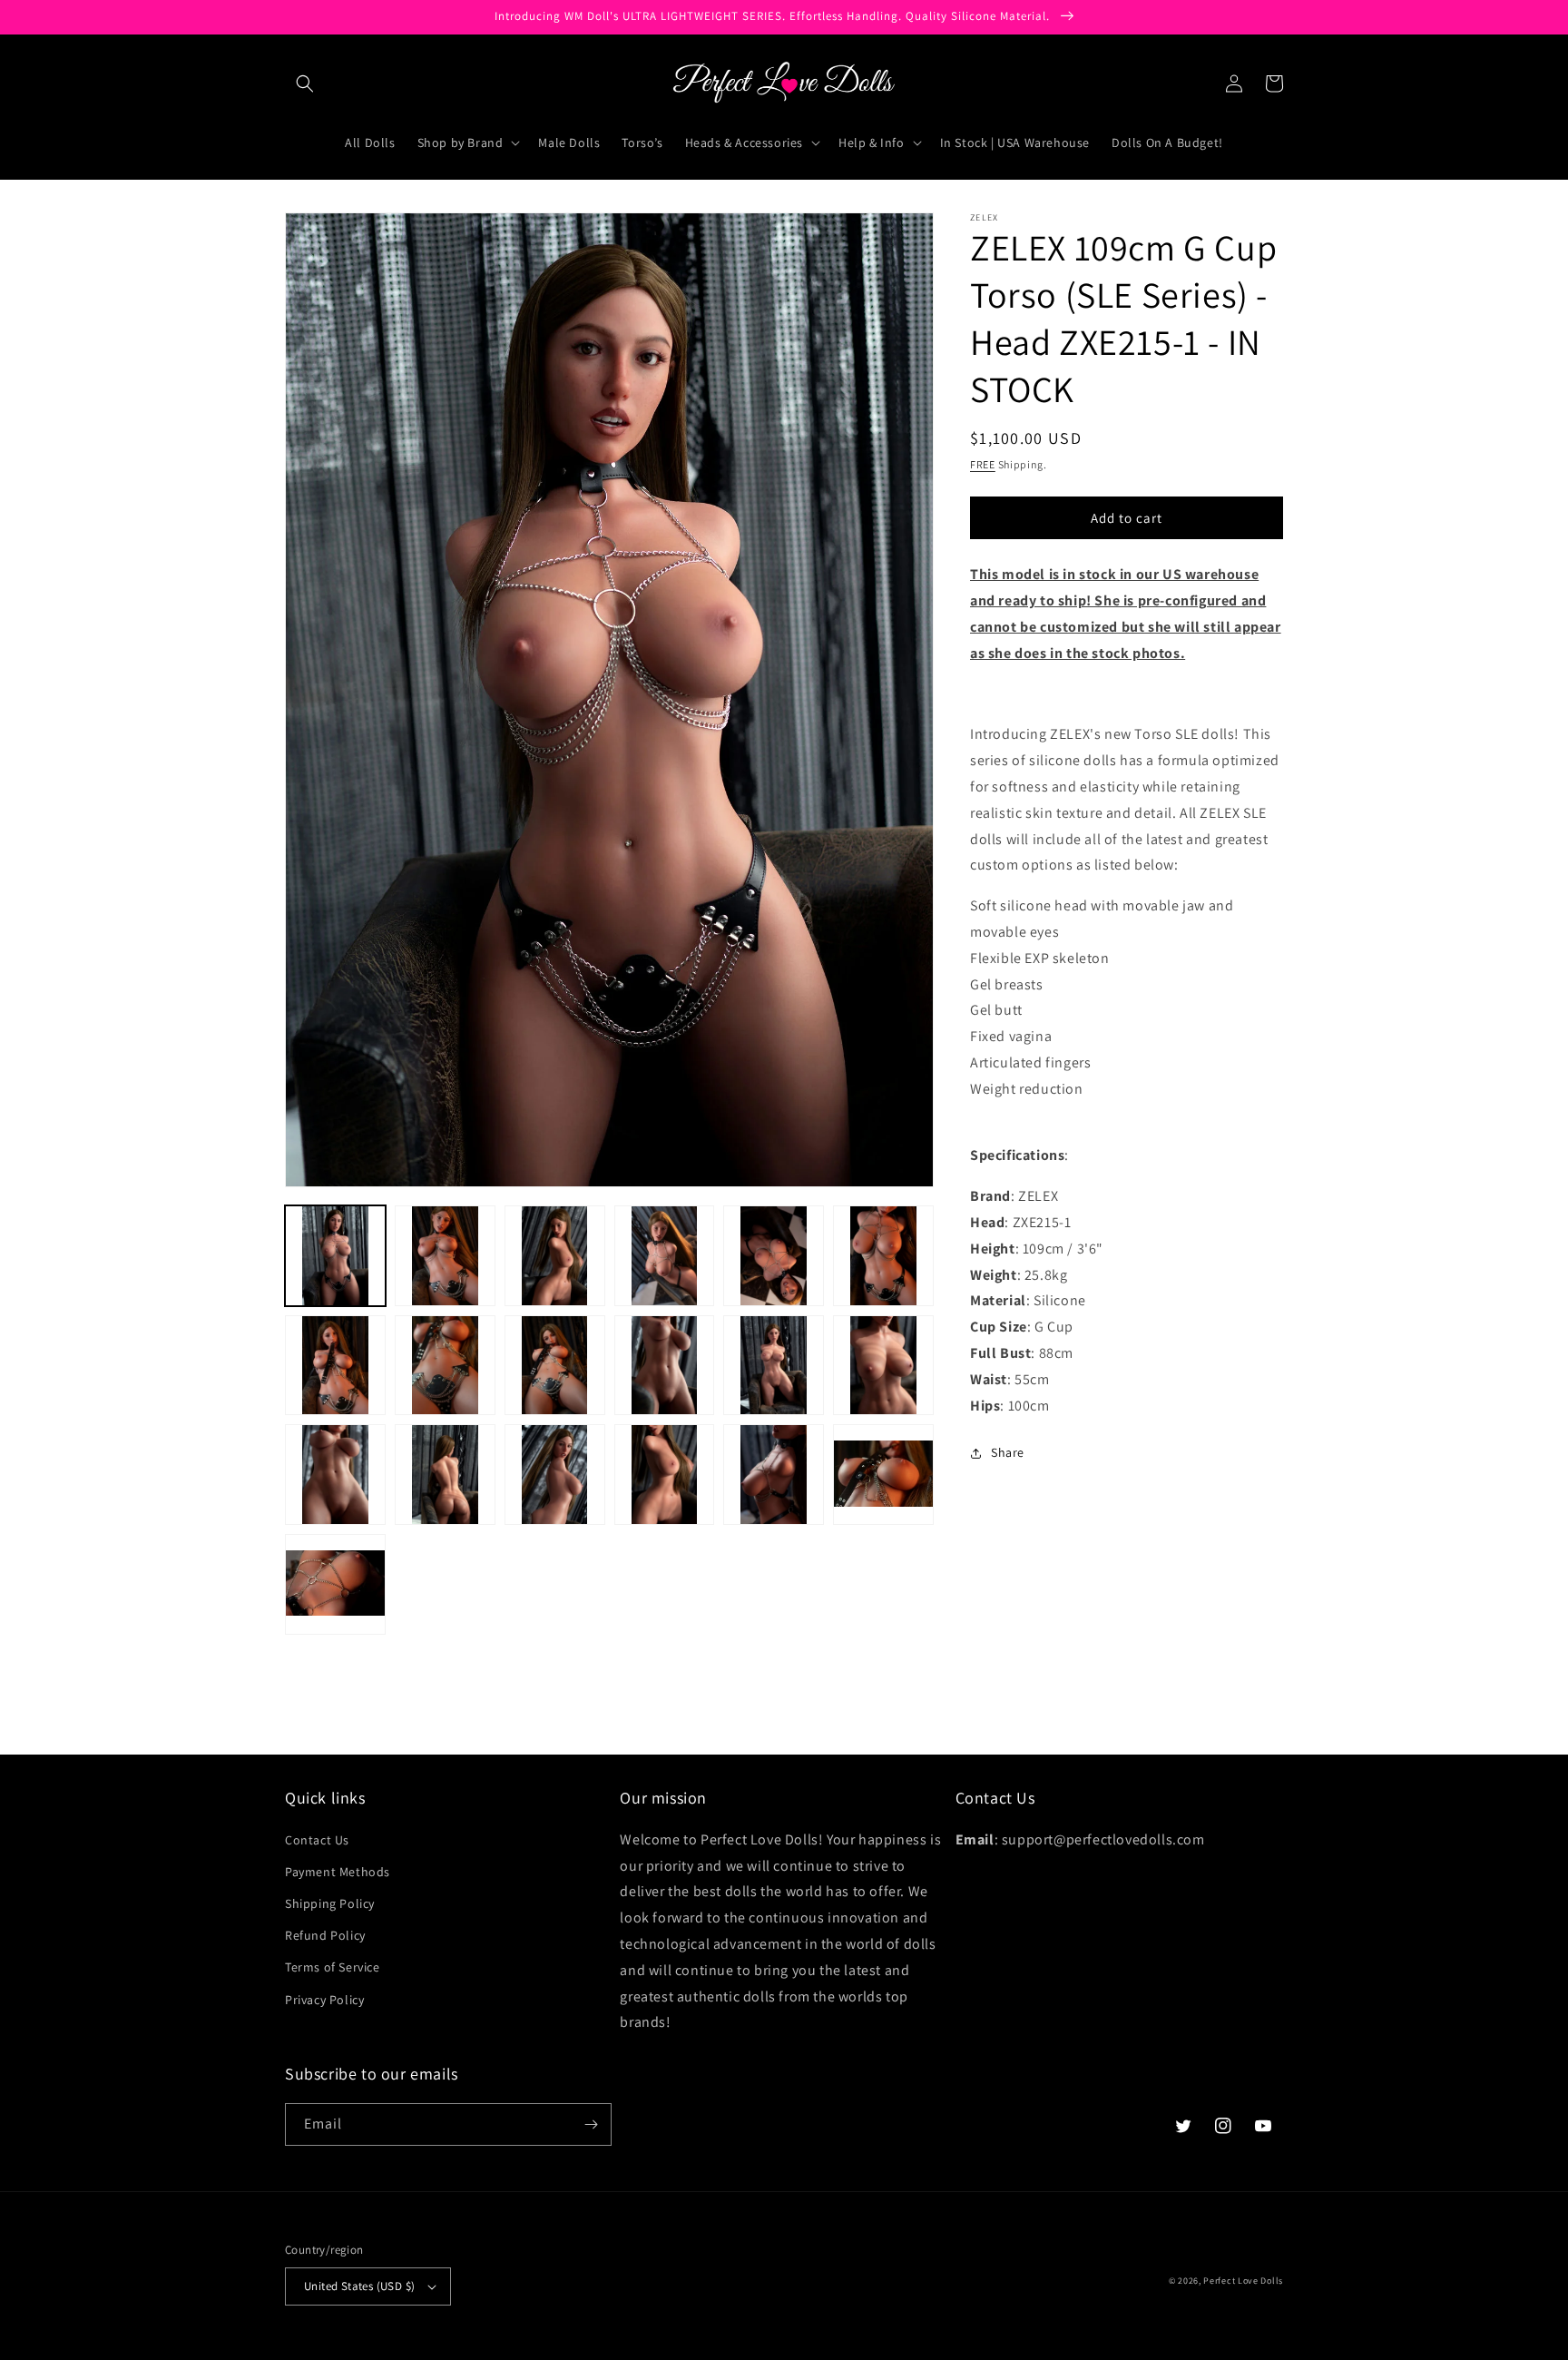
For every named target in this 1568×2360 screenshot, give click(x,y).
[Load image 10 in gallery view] (665, 1366)
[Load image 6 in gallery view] (883, 1256)
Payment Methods (338, 1872)
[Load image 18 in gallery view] (883, 1475)
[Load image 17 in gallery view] (774, 1475)
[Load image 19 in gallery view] (335, 1584)
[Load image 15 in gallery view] (555, 1475)
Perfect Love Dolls (1243, 2281)
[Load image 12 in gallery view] (883, 1366)
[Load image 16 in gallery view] (665, 1475)
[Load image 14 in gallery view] (445, 1475)
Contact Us (317, 1840)
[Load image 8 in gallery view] (445, 1366)
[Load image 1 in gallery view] (335, 1256)
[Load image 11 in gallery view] (774, 1366)
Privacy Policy (324, 2000)
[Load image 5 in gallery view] (774, 1256)
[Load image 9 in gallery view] (555, 1366)
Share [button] (1008, 1452)
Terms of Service (333, 1967)
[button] (305, 84)
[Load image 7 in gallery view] (335, 1366)
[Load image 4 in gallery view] (665, 1256)
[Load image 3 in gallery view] (555, 1256)
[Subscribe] (591, 2124)
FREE (983, 464)
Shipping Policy (330, 1903)
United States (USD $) (359, 2286)
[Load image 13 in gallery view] (335, 1475)
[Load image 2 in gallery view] (445, 1256)
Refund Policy (325, 1935)
